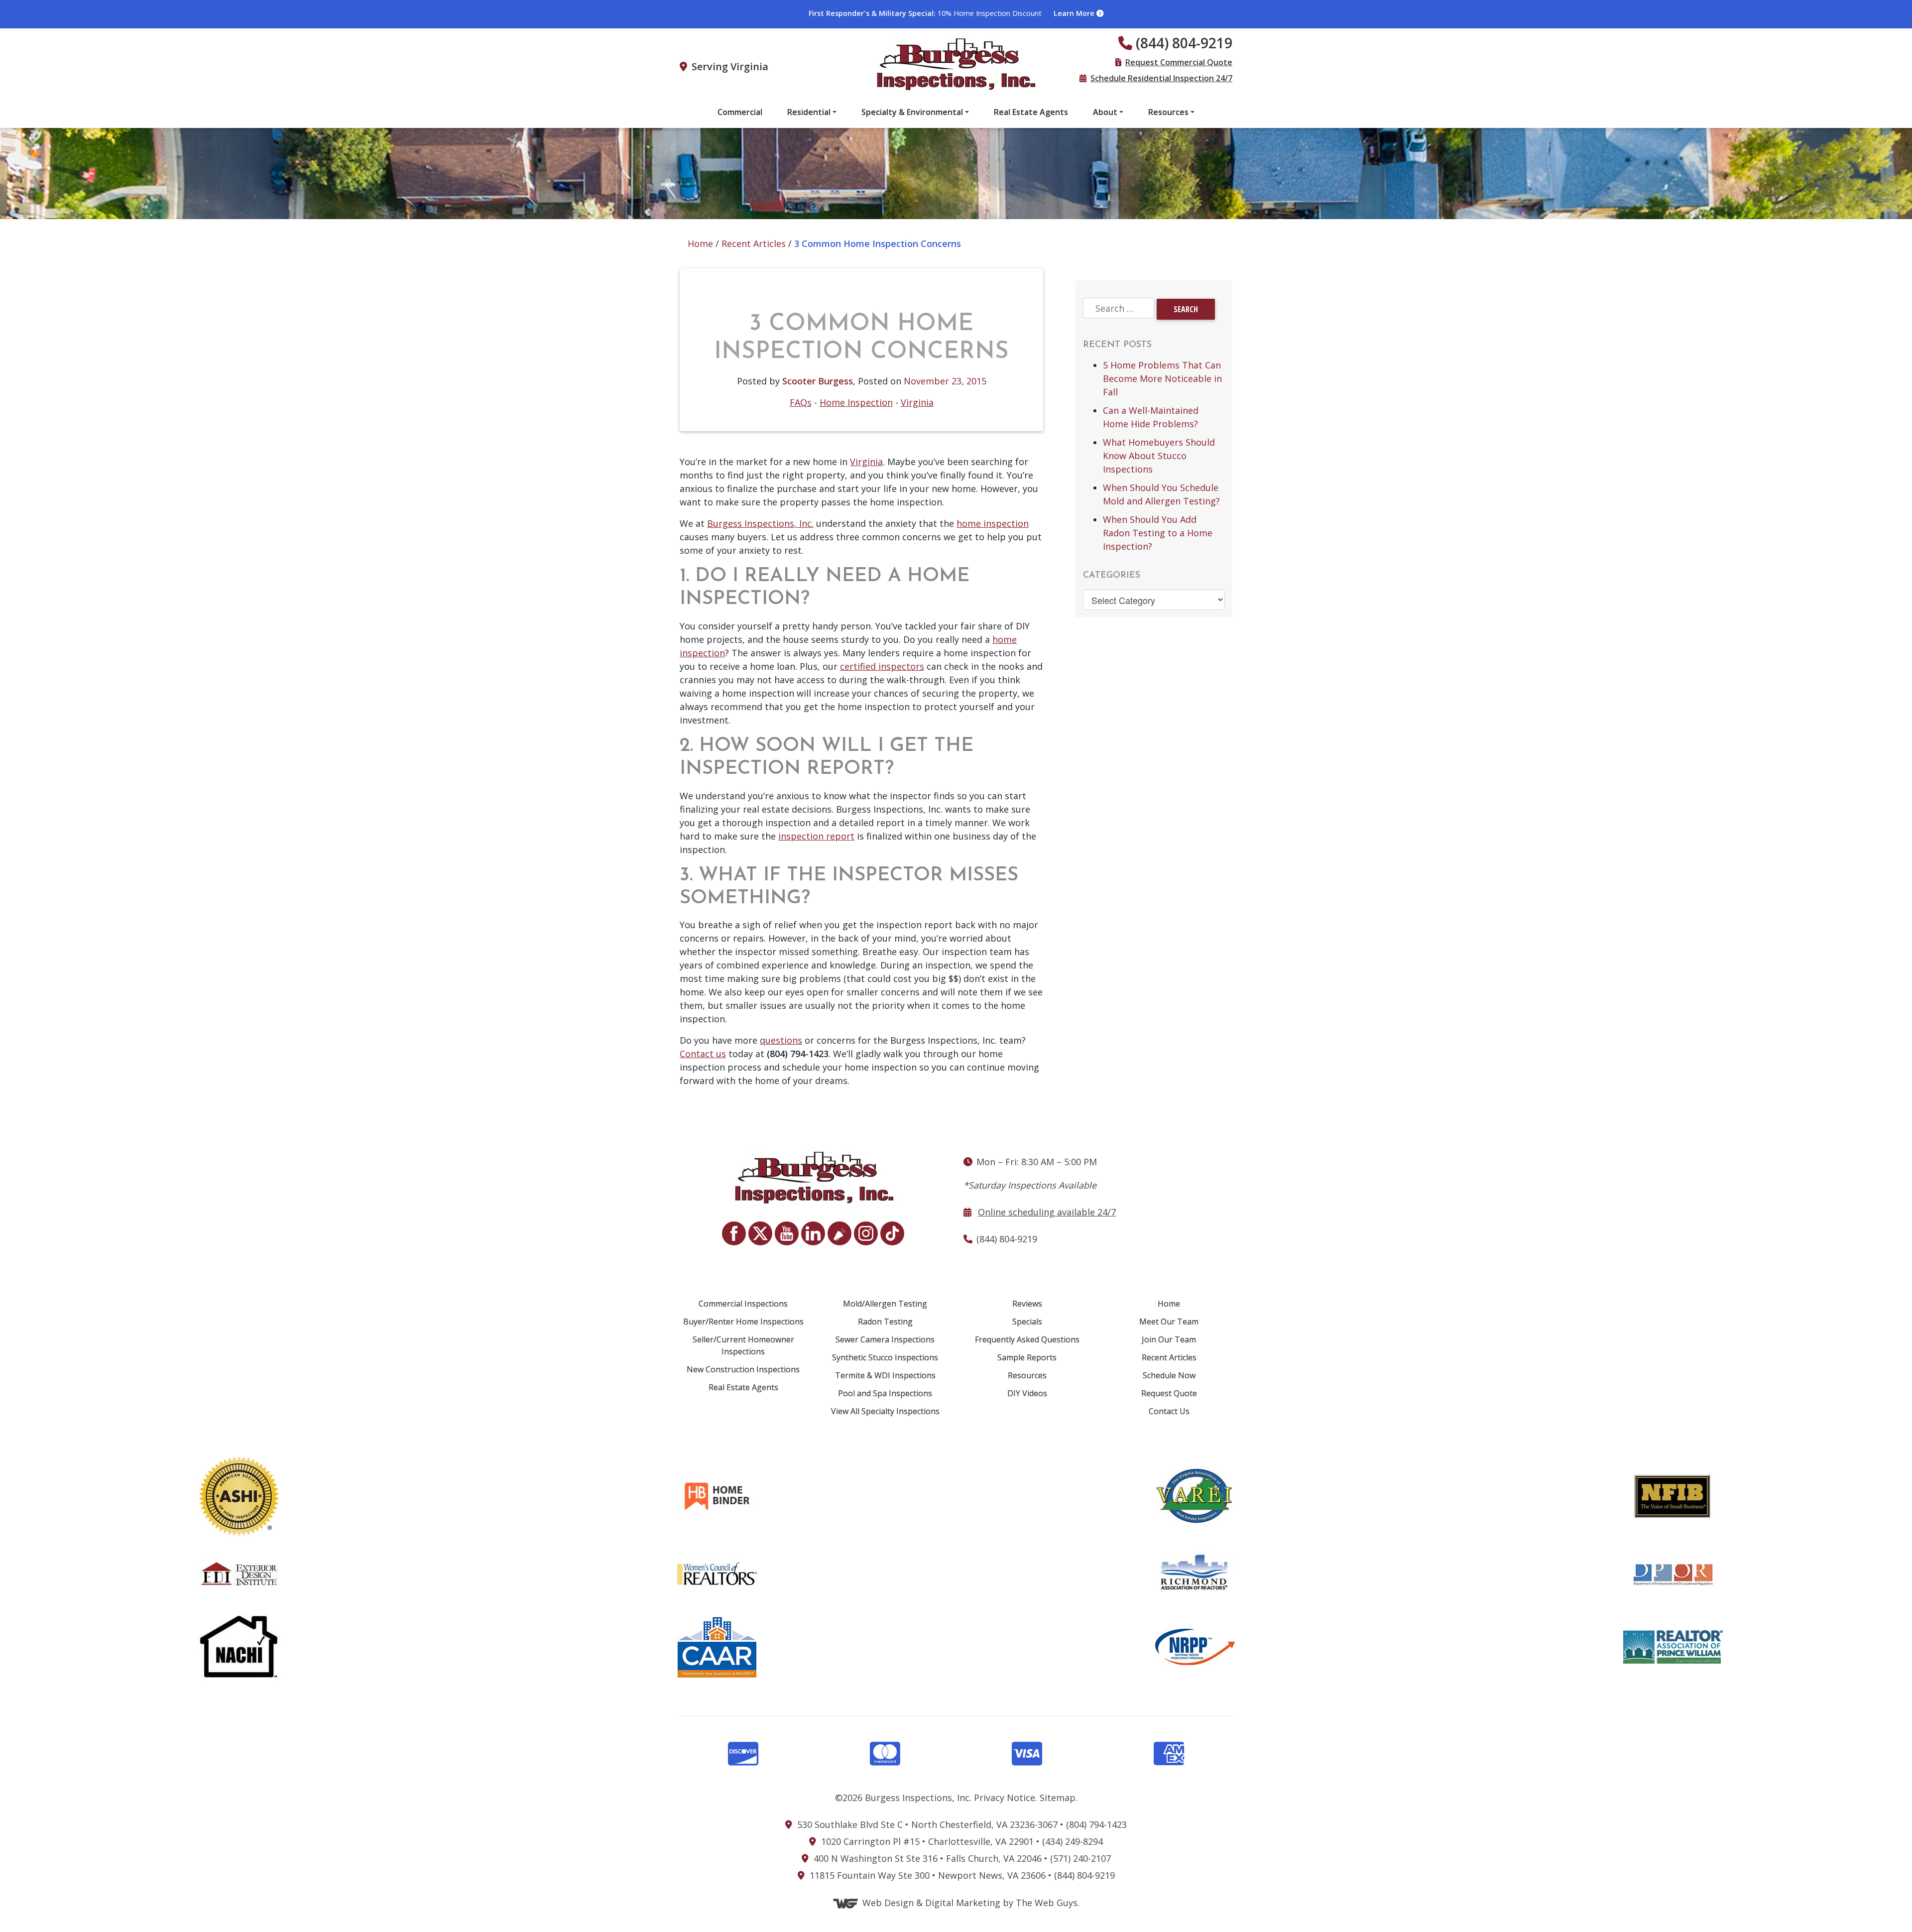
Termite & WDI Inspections (885, 1375)
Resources (1168, 112)
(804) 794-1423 (1096, 1824)
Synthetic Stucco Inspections (885, 1357)
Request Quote (1169, 1393)
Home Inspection (856, 402)
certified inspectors (882, 666)
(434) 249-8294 (1073, 1841)
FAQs (801, 402)
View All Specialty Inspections (885, 1411)
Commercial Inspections (743, 1304)
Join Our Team (1169, 1339)
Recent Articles (754, 243)
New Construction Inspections (743, 1369)
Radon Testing (885, 1322)
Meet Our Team (1169, 1322)
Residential (809, 112)
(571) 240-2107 (1080, 1858)
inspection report (816, 836)
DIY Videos (1027, 1393)
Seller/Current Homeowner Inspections (743, 1345)
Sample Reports (1027, 1357)
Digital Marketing (963, 1903)
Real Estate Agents (1031, 112)
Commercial (740, 112)
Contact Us (1169, 1411)
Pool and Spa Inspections (885, 1393)
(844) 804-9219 (1084, 1875)
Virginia (917, 402)
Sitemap (1058, 1798)
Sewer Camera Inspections (885, 1339)
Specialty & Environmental (912, 112)
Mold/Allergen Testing (885, 1304)
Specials (1027, 1322)
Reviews (1027, 1304)
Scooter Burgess (818, 381)
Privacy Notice (1005, 1798)
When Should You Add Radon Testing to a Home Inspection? (1158, 533)
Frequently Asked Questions (1027, 1339)
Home (700, 243)
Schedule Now (1169, 1375)
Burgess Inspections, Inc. (760, 523)
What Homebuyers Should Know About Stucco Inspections (1159, 456)
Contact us (703, 1054)
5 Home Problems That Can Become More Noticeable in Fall (1162, 378)
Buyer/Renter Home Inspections (743, 1322)
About (1105, 112)
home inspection (993, 523)
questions (781, 1040)
